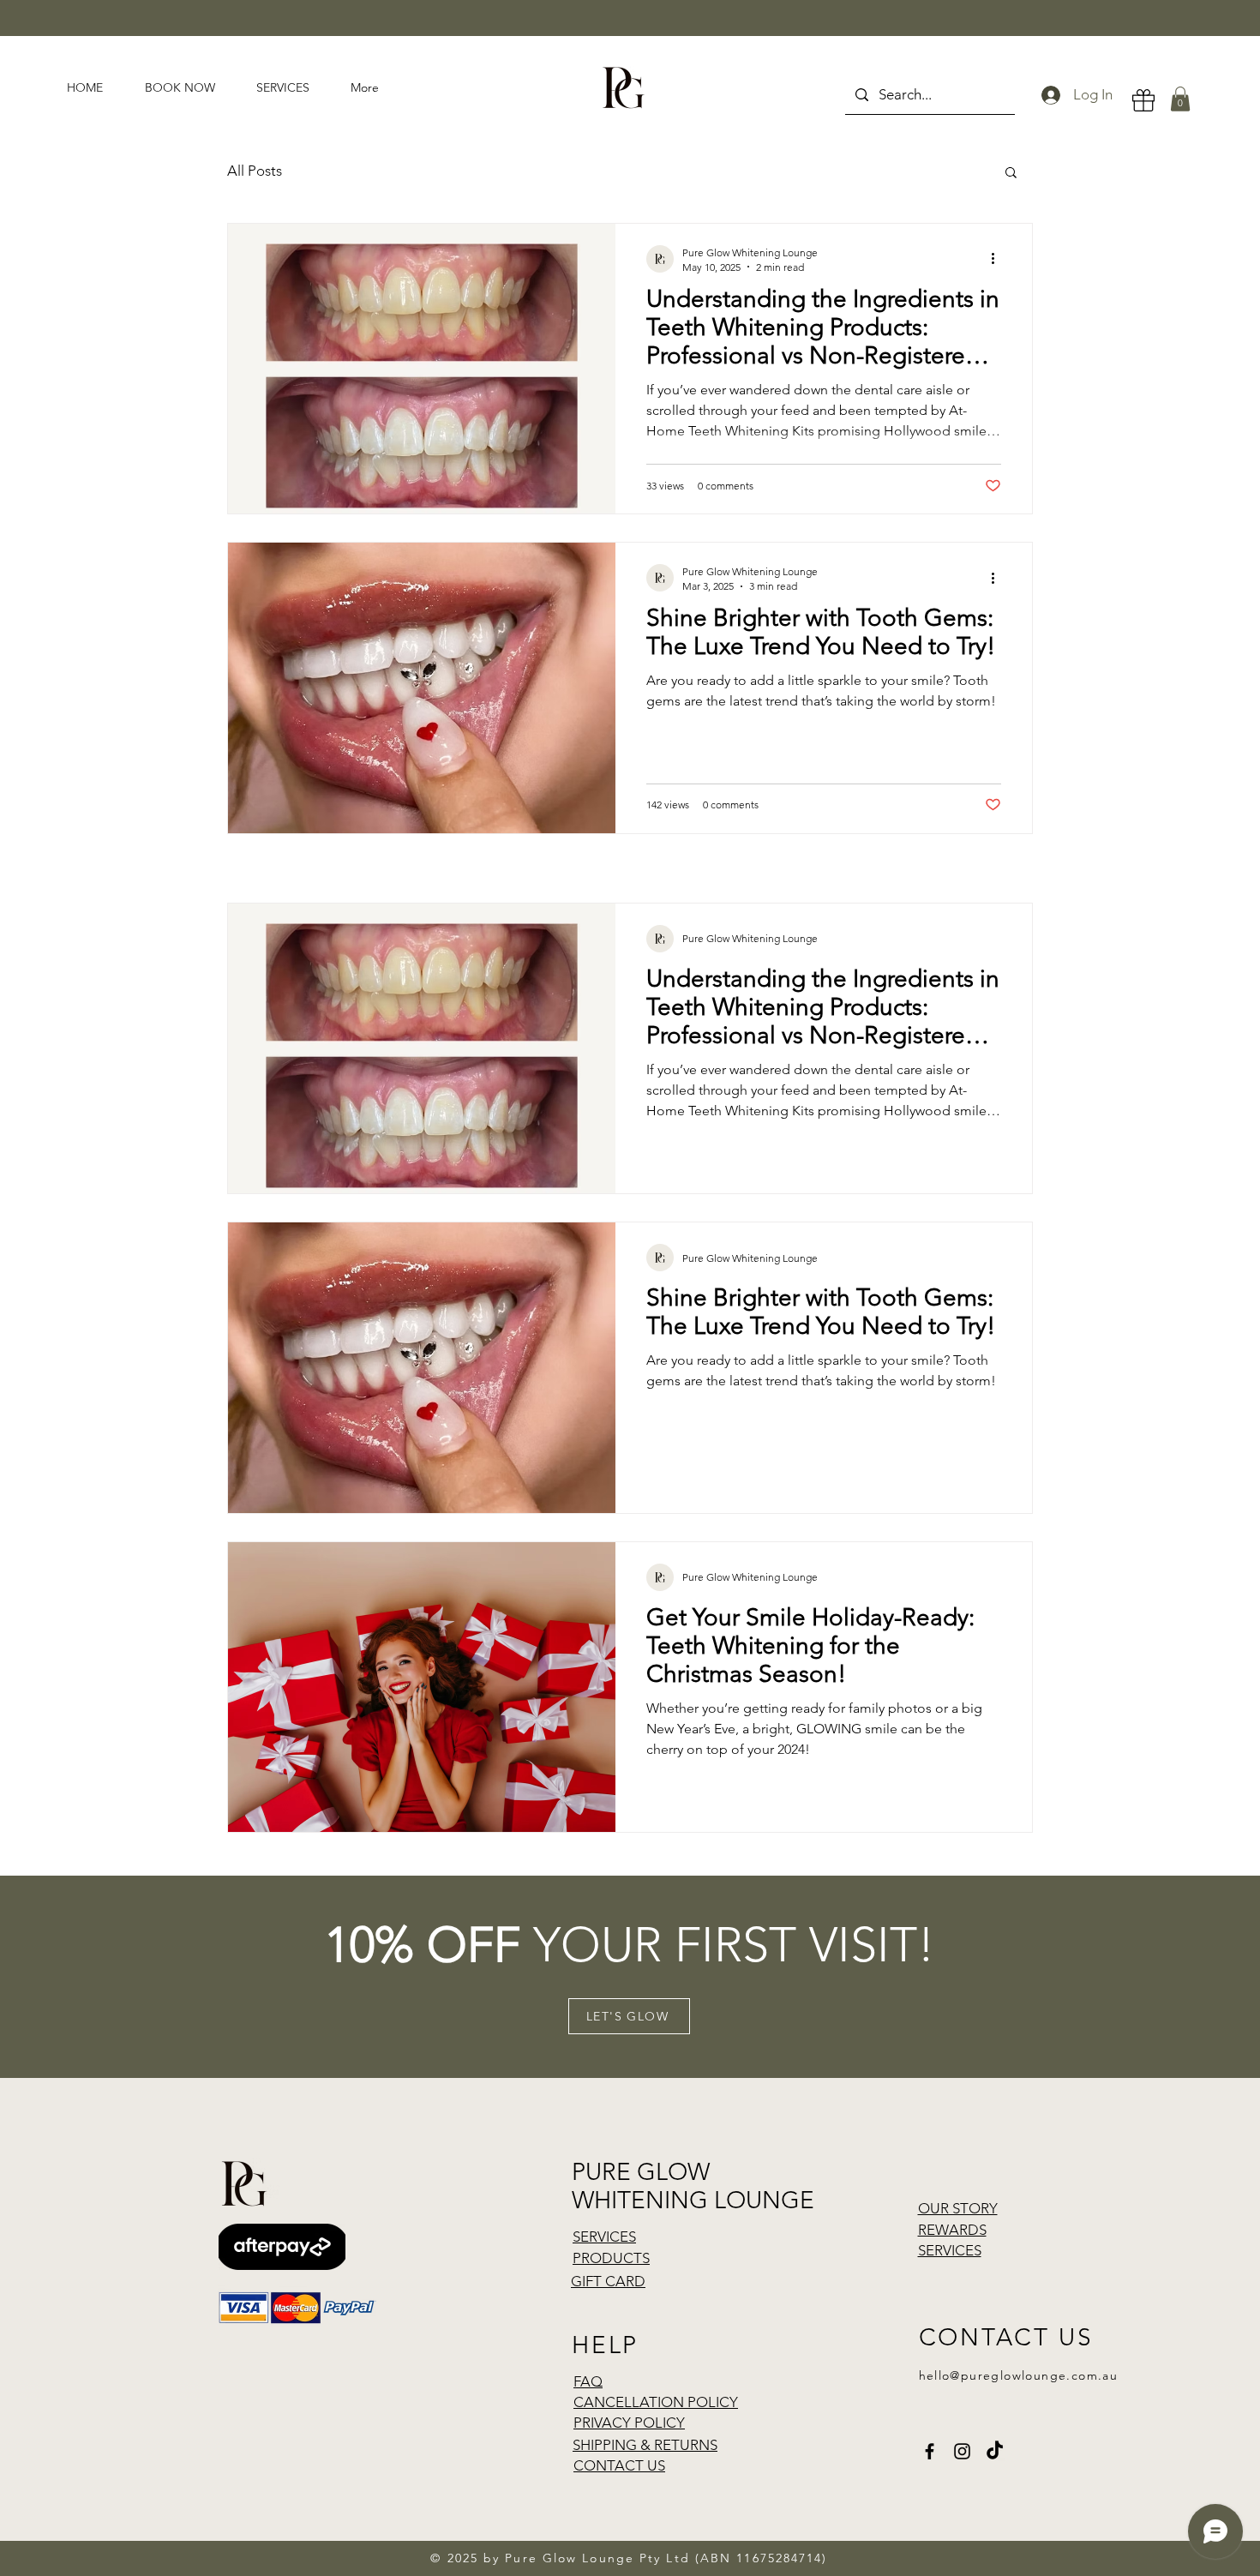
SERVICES (604, 2237)
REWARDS (952, 2230)
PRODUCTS (611, 2258)
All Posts (255, 171)
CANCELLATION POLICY (656, 2402)
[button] (1180, 99)
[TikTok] (995, 2451)
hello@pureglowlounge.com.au (1019, 2375)
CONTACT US (619, 2465)
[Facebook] (930, 2451)
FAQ (588, 2381)
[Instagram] (962, 2451)
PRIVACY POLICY (629, 2423)
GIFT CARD (608, 2281)
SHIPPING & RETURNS (645, 2445)
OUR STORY (958, 2208)
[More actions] (999, 259)
